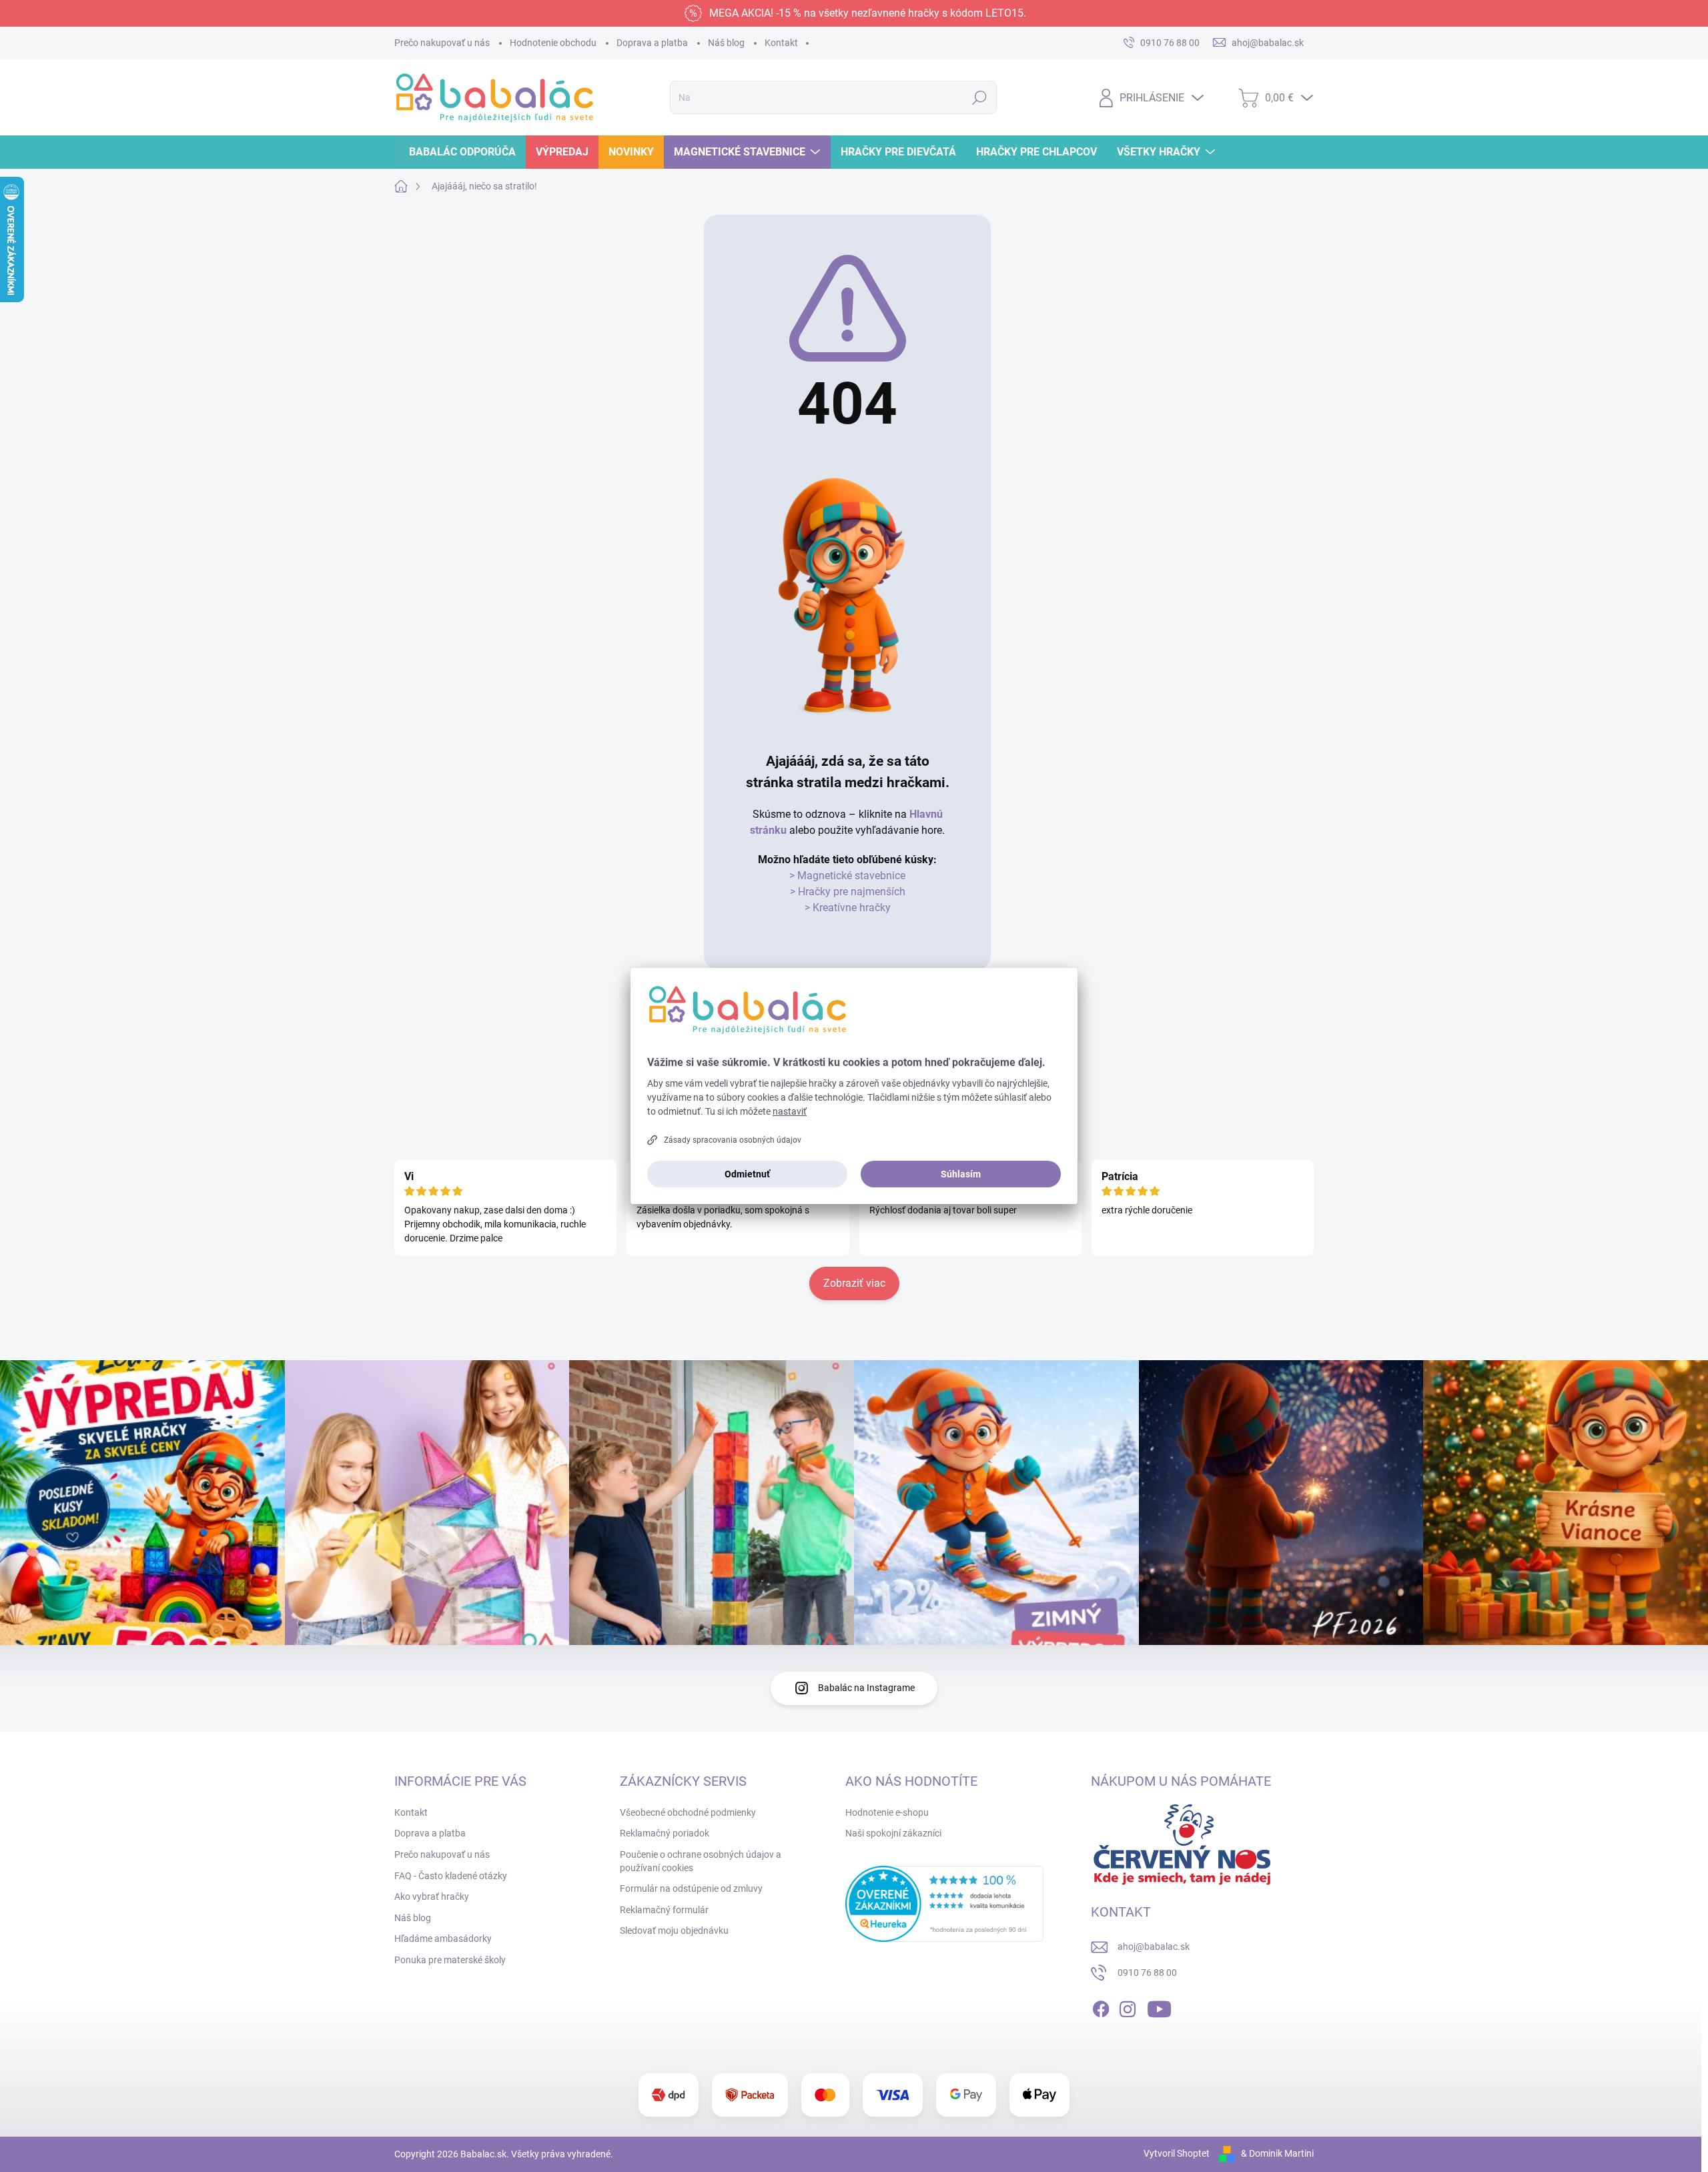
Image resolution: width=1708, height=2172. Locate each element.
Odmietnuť (747, 1174)
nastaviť (790, 1111)
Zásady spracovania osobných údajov (733, 1140)
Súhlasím (961, 1174)
